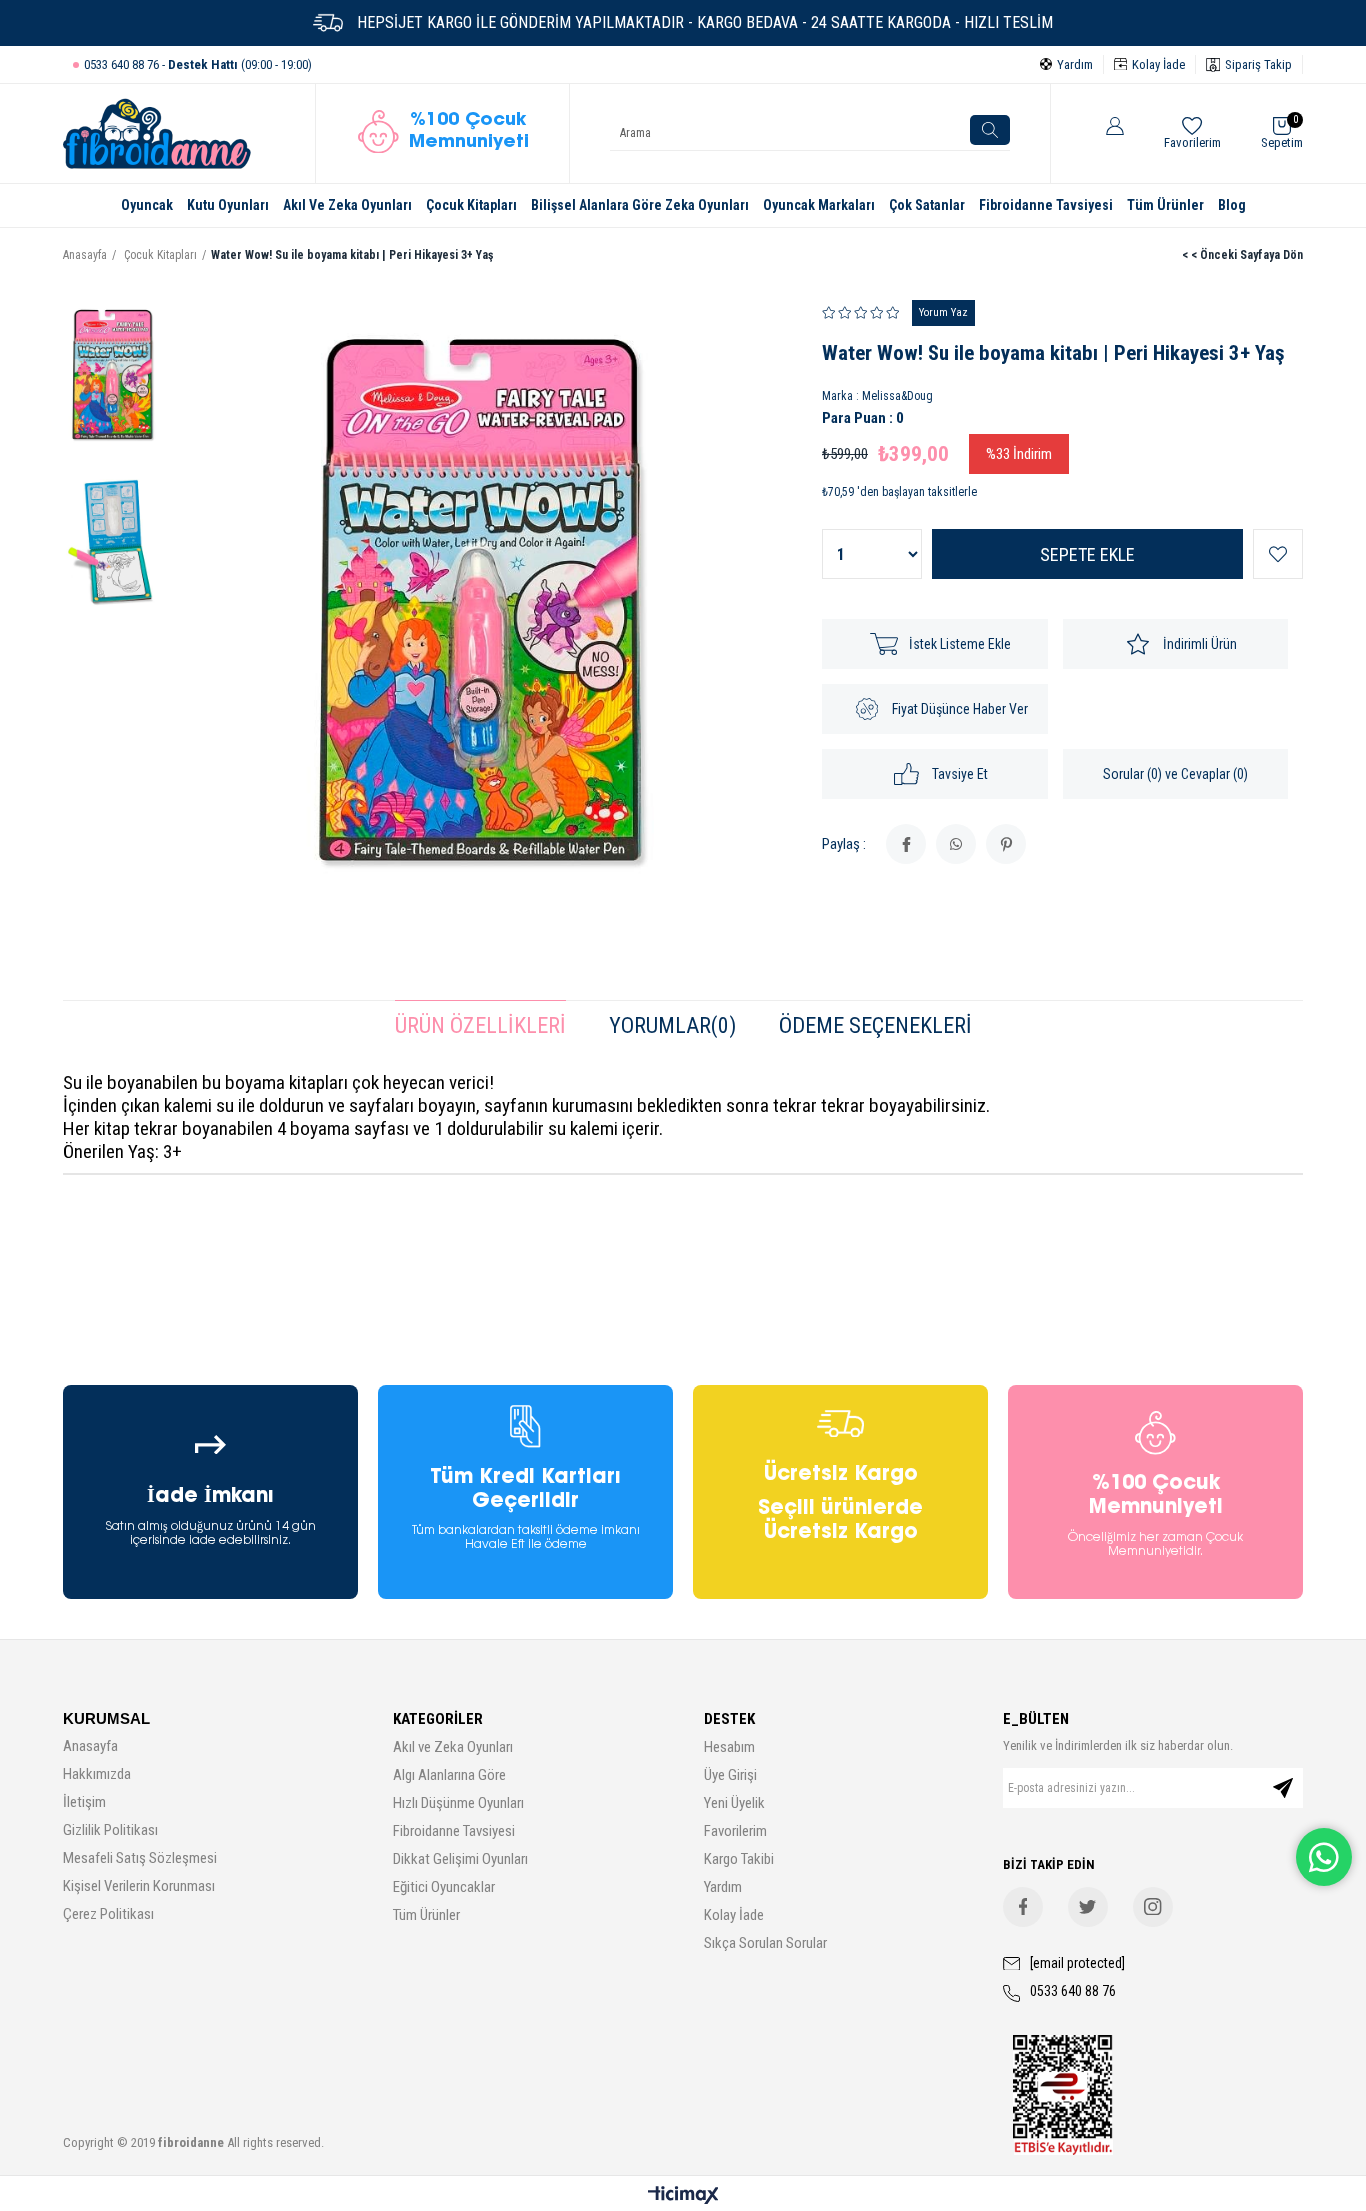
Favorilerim (735, 1831)
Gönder (1283, 1788)
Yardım (723, 1887)
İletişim (84, 1802)
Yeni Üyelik (734, 1803)
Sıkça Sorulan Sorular (765, 1943)
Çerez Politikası (108, 1914)
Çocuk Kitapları (471, 205)
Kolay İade (734, 1915)
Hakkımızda (97, 1774)
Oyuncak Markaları (819, 205)
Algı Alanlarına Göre (449, 1775)
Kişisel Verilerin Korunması (139, 1886)
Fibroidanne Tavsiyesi (1046, 205)
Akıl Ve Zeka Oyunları (347, 205)
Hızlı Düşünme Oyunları (458, 1803)
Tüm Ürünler (1165, 205)
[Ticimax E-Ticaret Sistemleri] (683, 2196)
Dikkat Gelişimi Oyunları (460, 1859)
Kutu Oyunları (228, 205)
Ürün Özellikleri (480, 1025)
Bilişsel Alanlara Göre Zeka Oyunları (640, 205)
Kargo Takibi (739, 1859)
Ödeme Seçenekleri (875, 1025)
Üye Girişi (730, 1775)
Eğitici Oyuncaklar (444, 1887)
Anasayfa (90, 1746)
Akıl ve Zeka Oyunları (453, 1747)
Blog (1232, 205)
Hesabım (729, 1747)
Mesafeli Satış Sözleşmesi (140, 1858)
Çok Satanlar (927, 205)
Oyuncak (147, 205)
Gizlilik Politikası (110, 1830)
